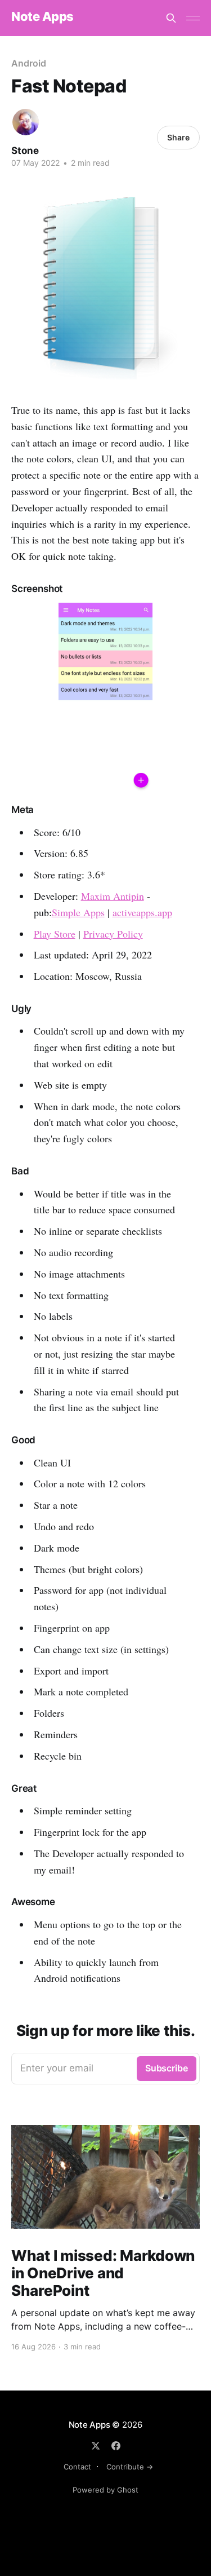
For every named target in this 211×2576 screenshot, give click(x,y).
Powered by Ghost (105, 2490)
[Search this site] (171, 18)
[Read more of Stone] (26, 122)
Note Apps (42, 17)
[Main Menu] (193, 18)
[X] (96, 2446)
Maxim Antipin (113, 896)
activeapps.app (142, 912)
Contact (77, 2467)
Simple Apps (78, 912)
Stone (25, 151)
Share (178, 137)
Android (28, 63)
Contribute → (130, 2467)
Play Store (55, 934)
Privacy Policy (113, 934)
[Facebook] (116, 2446)
